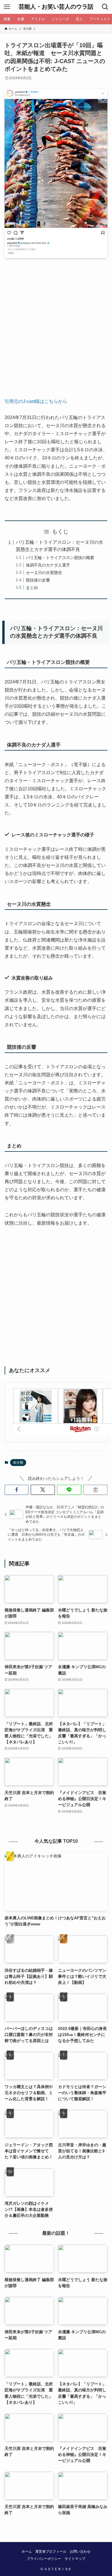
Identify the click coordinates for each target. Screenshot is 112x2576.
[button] (17, 1490)
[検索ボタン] (105, 7)
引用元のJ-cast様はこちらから (36, 401)
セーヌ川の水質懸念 (44, 573)
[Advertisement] (56, 332)
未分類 (18, 1463)
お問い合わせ (80, 2551)
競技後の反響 (38, 580)
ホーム (27, 2551)
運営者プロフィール (51, 2551)
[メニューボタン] (7, 7)
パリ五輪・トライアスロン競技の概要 (60, 558)
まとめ (32, 588)
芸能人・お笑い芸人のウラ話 (56, 7)
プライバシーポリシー (44, 2559)
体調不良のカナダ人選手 (48, 565)
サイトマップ (75, 2559)
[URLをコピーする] (96, 1490)
